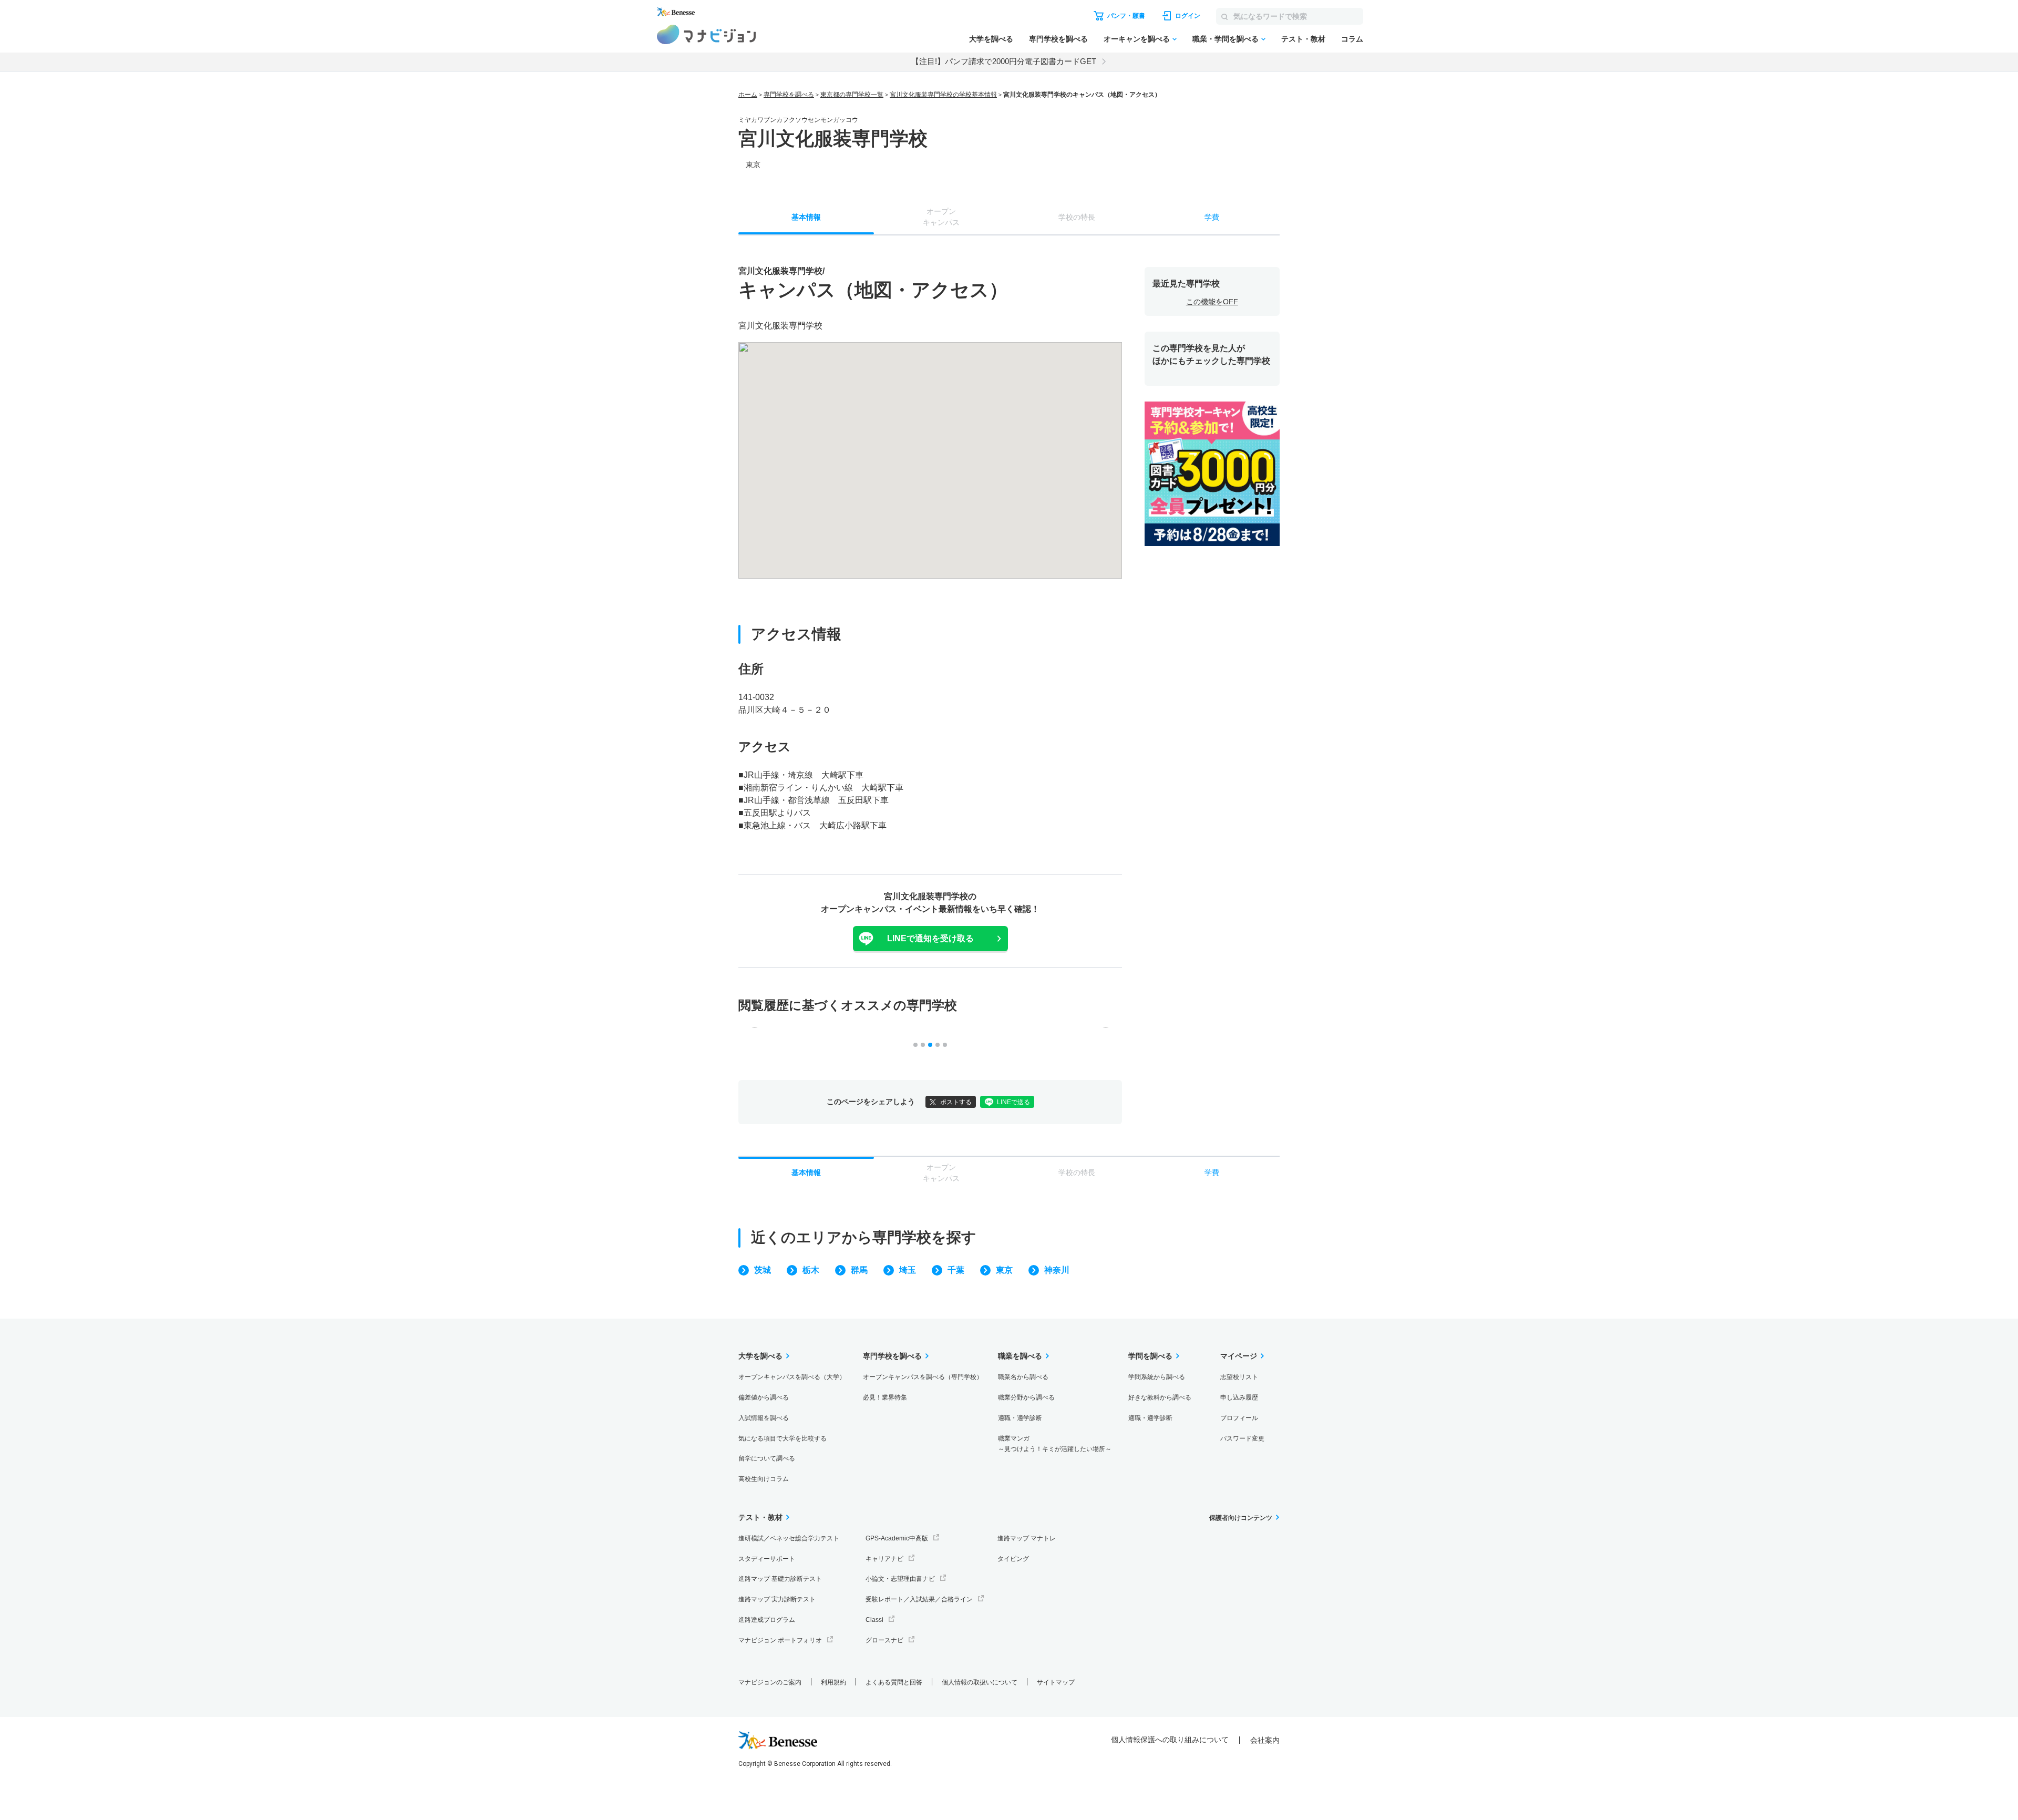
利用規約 (833, 1682)
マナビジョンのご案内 (770, 1682)
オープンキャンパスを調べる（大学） (792, 1377)
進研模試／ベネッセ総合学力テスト (789, 1538)
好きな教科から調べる (1160, 1397)
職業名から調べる (1023, 1377)
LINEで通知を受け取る (930, 938)
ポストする (956, 1102)
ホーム (748, 95)
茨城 (763, 1270)
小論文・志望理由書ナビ (900, 1579)
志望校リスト (1239, 1377)
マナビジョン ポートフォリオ (780, 1640)
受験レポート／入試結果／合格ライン (919, 1599)
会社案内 (1265, 1740)
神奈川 (1057, 1270)
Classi (874, 1620)
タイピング (1013, 1559)
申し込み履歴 (1239, 1397)
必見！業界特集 (885, 1397)
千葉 (956, 1270)
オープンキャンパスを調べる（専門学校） (923, 1377)
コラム (1352, 39)
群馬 (859, 1270)
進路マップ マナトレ (1027, 1538)
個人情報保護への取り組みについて (1170, 1740)
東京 (1004, 1270)
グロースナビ (884, 1640)
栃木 (811, 1270)
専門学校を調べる (1058, 39)
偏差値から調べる (764, 1397)
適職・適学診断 (1020, 1418)
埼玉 (908, 1270)
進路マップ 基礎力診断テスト (780, 1579)
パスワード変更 (1242, 1438)
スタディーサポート (767, 1559)
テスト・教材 (1303, 39)
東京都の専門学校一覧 (852, 95)
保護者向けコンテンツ (1241, 1518)
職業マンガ (1055, 1444)
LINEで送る (1013, 1102)
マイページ (1239, 1356)
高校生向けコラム (764, 1479)
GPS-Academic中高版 (897, 1538)
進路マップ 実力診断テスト (777, 1599)
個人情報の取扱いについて (980, 1682)
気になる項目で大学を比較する (783, 1438)
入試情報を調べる (764, 1418)
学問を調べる (1150, 1356)
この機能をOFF (1212, 302)
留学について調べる (767, 1458)
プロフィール (1239, 1418)
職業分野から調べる (1026, 1397)
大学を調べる (991, 39)
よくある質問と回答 (894, 1682)
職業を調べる (1020, 1356)
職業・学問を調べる (1226, 39)
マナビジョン (707, 34)
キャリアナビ (884, 1559)
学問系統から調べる (1157, 1377)
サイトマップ (1056, 1682)
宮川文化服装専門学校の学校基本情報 (943, 95)
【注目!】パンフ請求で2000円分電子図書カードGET (1004, 61)
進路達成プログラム (767, 1620)
